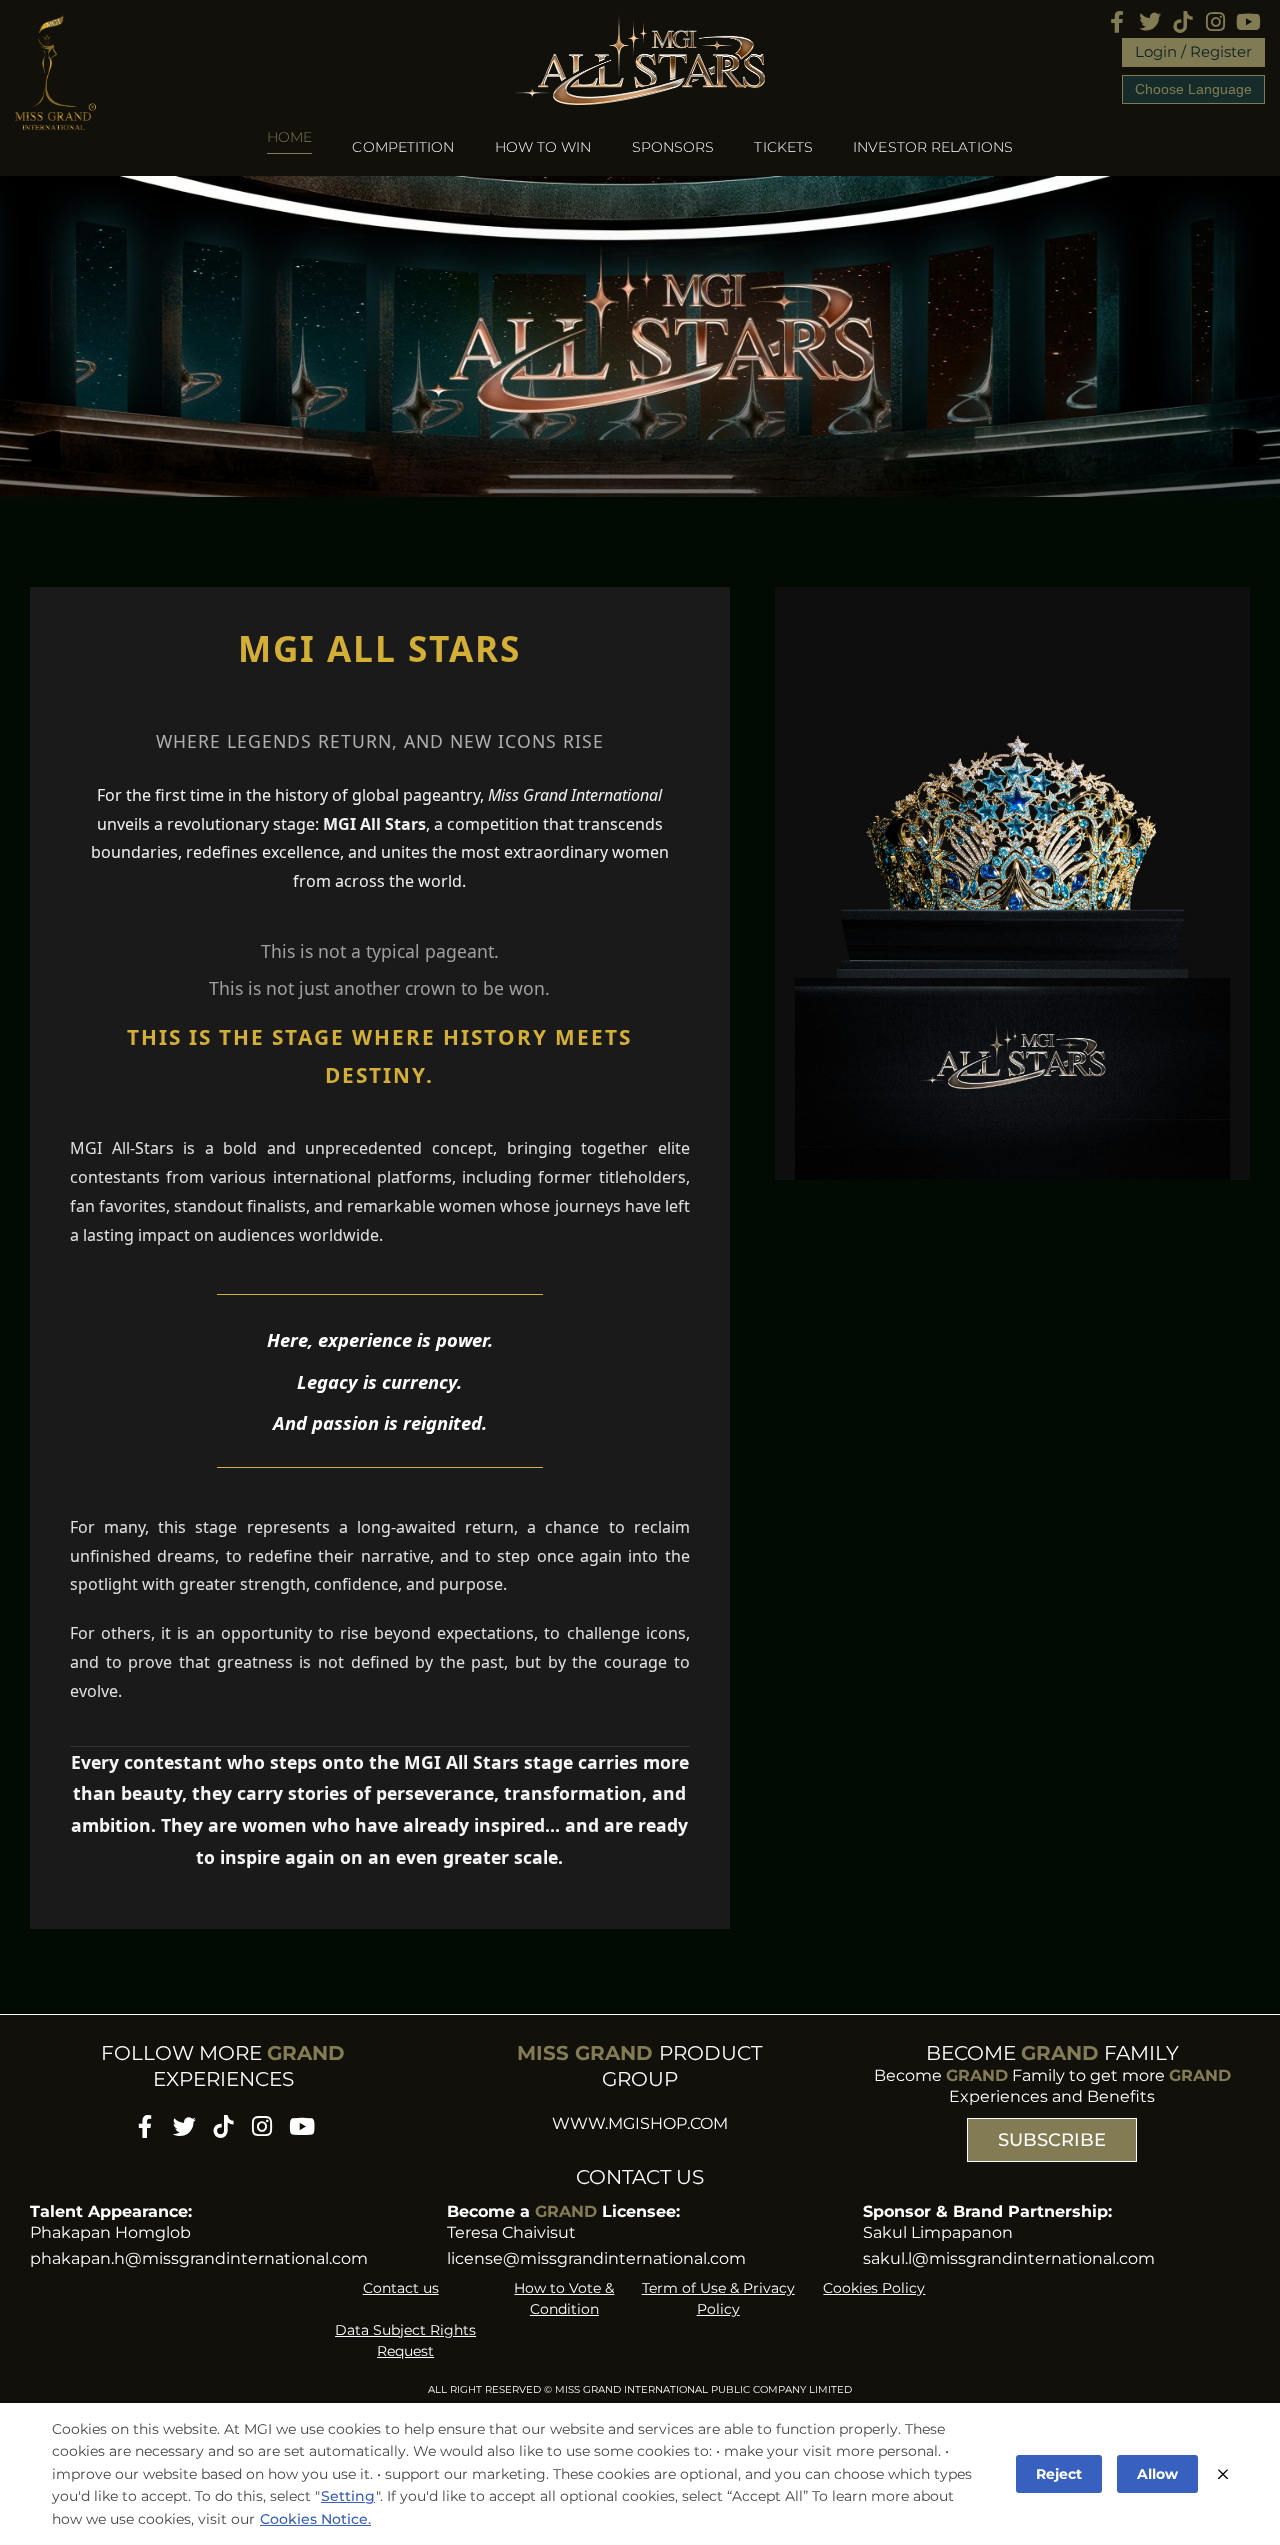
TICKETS (783, 147)
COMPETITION (403, 147)
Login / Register (1193, 51)
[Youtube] (1248, 21)
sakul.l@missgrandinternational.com (1009, 2258)
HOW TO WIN (543, 147)
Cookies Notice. (315, 2519)
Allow (1157, 2474)
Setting (348, 2496)
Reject (1059, 2474)
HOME (289, 138)
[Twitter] (1149, 21)
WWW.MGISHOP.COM (640, 2123)
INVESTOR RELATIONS (933, 147)
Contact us (401, 2288)
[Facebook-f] (1116, 21)
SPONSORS (673, 147)
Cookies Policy (874, 2288)
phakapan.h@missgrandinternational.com (199, 2258)
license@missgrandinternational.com (596, 2258)
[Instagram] (1215, 21)
